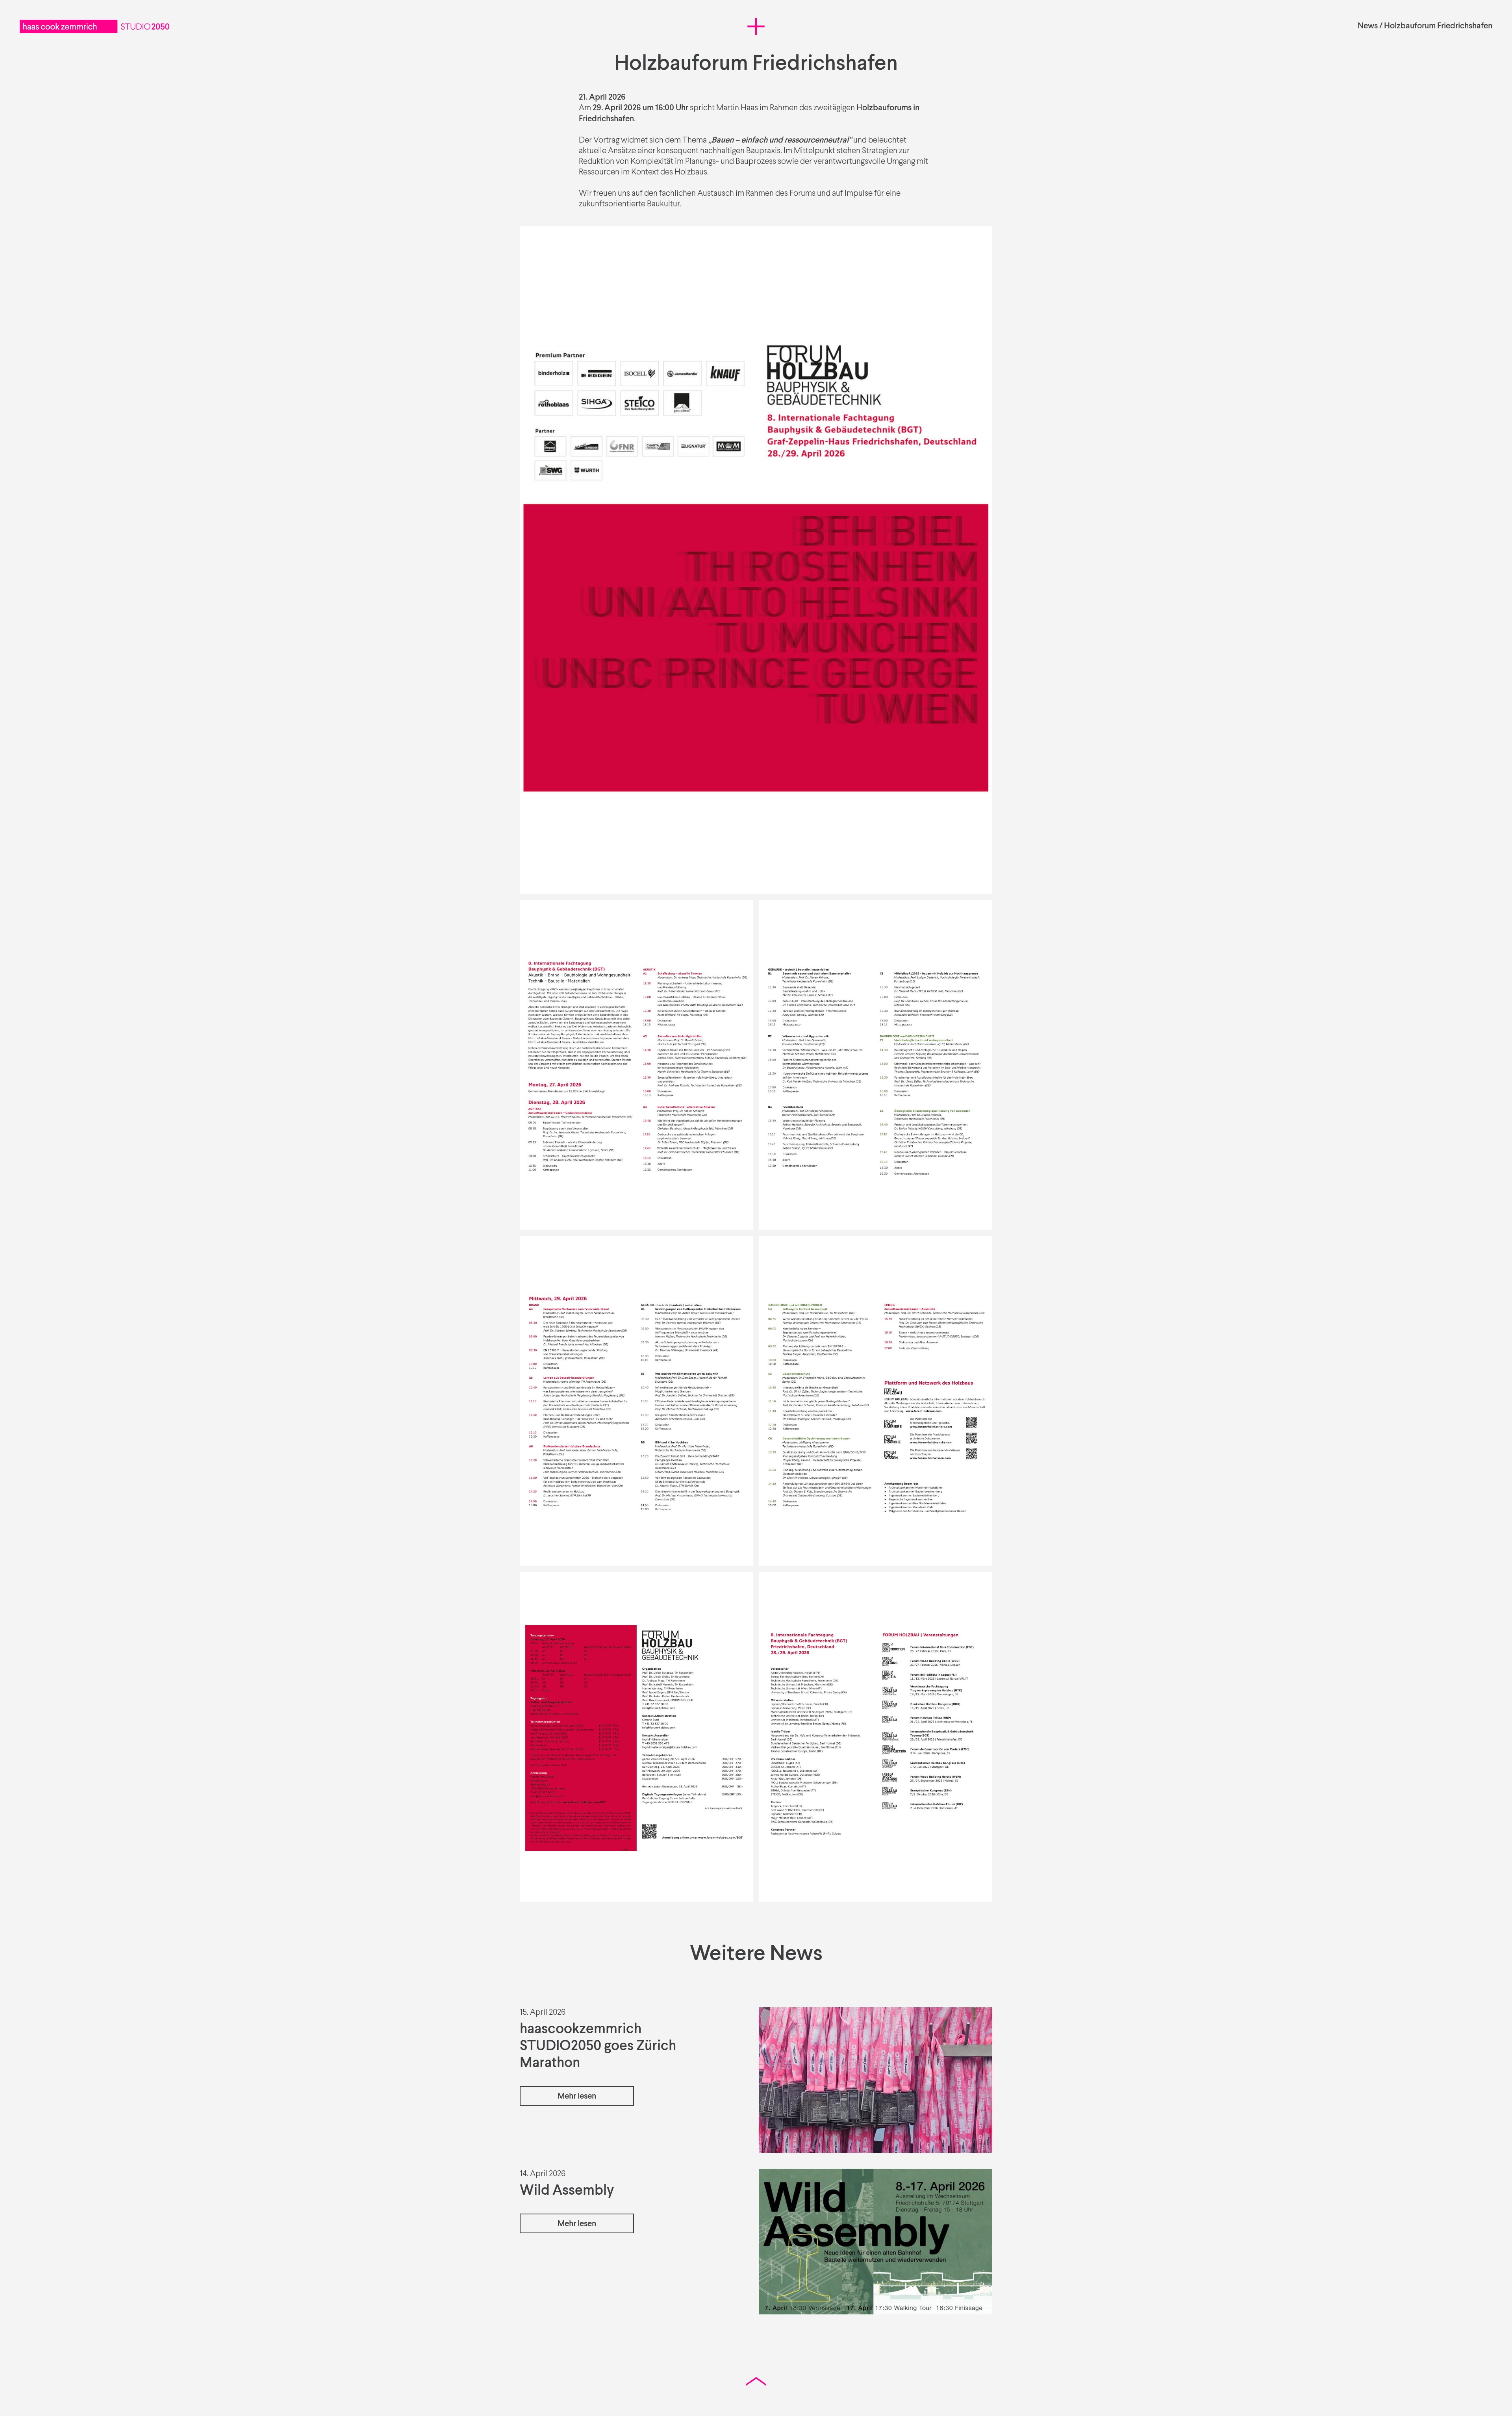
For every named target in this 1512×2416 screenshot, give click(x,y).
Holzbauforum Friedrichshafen (1438, 26)
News (1368, 26)
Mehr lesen (577, 2096)
